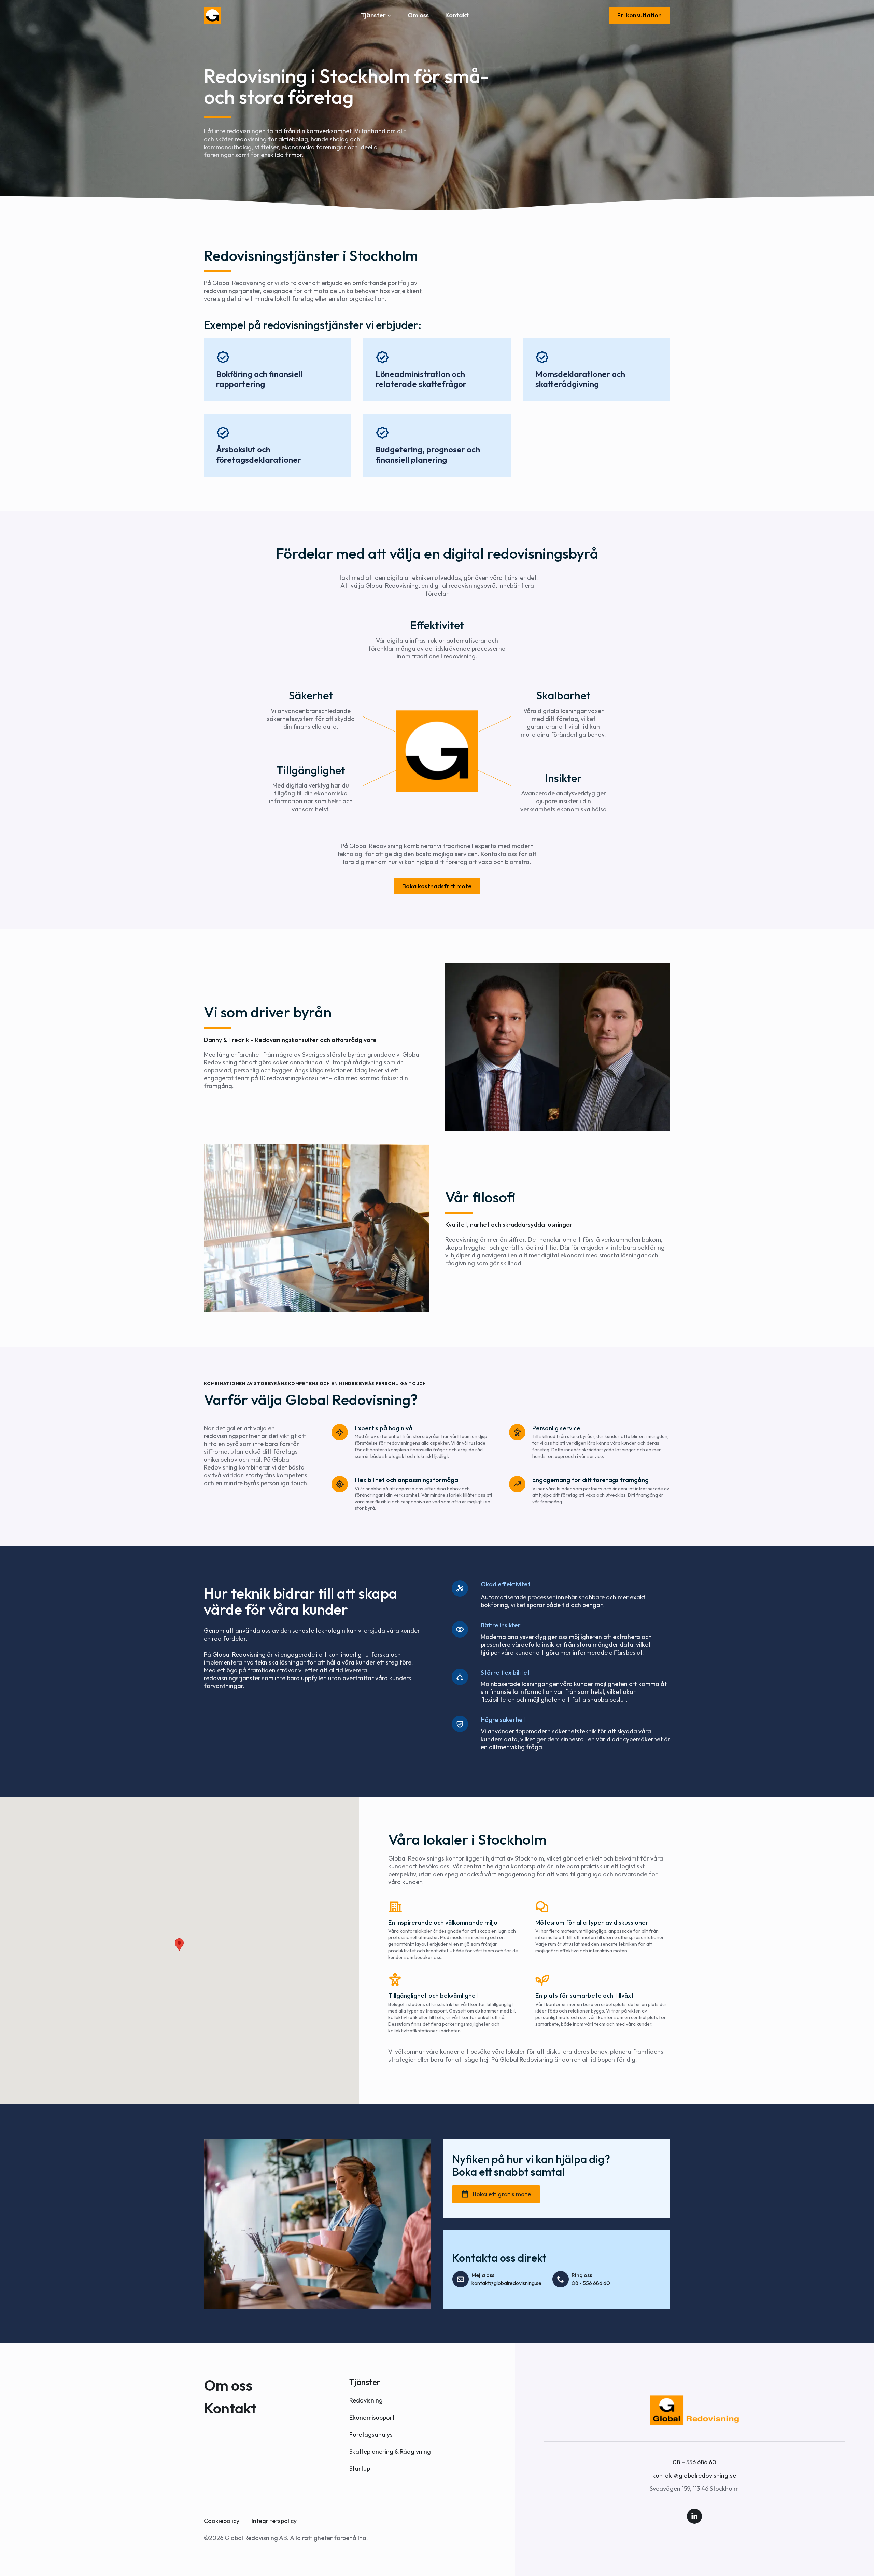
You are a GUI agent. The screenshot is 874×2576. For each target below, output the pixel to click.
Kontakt (457, 15)
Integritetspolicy (274, 2521)
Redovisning (366, 2400)
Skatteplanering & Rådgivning (390, 2452)
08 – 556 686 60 (694, 2462)
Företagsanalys (371, 2434)
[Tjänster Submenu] (389, 15)
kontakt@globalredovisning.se (694, 2475)
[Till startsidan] (212, 15)
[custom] (694, 2516)
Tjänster (373, 15)
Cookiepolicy (222, 2521)
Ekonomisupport (372, 2417)
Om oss (418, 15)
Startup (360, 2469)
